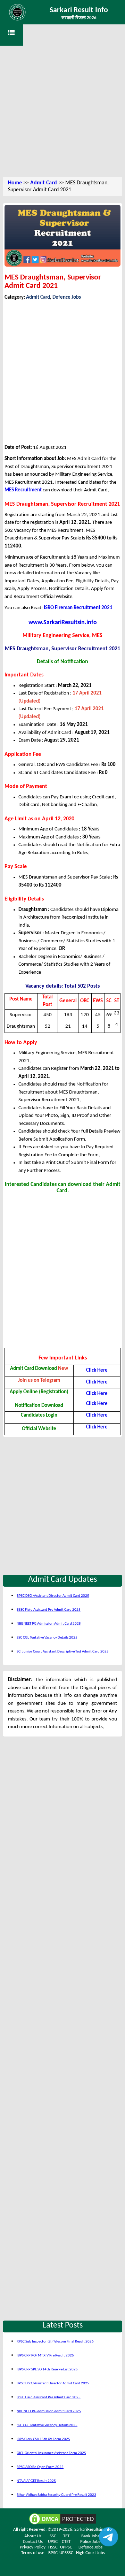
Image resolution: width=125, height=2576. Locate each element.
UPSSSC (66, 2553)
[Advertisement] (62, 108)
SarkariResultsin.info (93, 2529)
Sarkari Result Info (79, 10)
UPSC (53, 2542)
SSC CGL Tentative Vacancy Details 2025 (47, 1638)
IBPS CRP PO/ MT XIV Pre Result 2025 (45, 2356)
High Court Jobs (90, 2553)
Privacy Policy (33, 2547)
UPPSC (66, 2547)
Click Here (97, 1370)
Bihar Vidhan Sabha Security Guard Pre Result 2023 (56, 2495)
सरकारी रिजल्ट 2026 (79, 18)
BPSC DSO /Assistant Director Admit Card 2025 (53, 1596)
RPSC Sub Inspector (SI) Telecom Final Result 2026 (55, 2342)
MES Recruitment (23, 490)
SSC (53, 2536)
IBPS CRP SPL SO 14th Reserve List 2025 (47, 2370)
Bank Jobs (90, 2536)
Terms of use (33, 2553)
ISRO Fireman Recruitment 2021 (78, 608)
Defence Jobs (67, 297)
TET (66, 2536)
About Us (33, 2536)
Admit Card (44, 183)
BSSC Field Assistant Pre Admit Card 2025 (49, 1610)
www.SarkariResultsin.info (63, 623)
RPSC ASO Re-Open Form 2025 (40, 2467)
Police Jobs (90, 2542)
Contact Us (33, 2542)
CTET (66, 2542)
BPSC (53, 2553)
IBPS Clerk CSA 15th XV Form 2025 (43, 2439)
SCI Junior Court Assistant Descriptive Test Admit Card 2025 (63, 1652)
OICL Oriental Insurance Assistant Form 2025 (51, 2453)
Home (15, 183)
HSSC (53, 2547)
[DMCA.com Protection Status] (62, 2519)
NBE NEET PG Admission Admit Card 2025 (49, 1624)
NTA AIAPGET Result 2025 (36, 2481)
